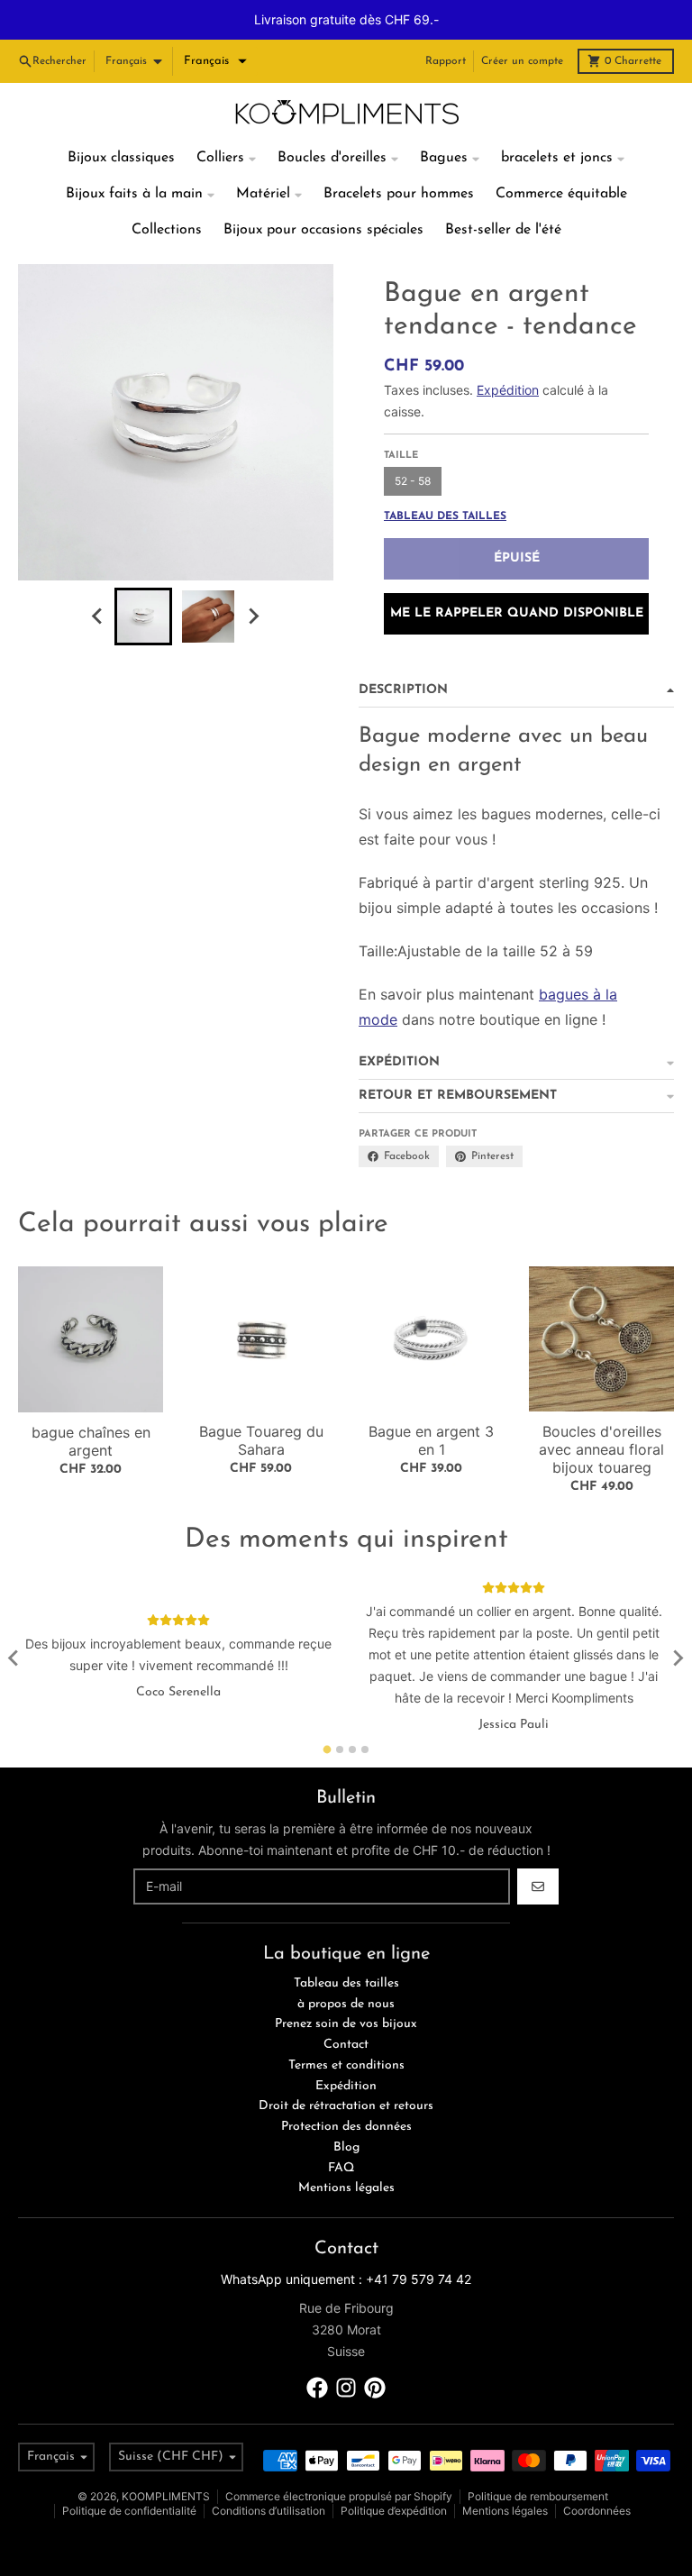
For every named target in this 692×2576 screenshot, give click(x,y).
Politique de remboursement (538, 2457)
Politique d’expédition (394, 2471)
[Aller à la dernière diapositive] (98, 577)
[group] (143, 577)
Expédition (508, 350)
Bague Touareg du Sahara (261, 1401)
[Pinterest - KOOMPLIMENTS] (375, 2348)
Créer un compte (522, 22)
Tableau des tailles (445, 477)
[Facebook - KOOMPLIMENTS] (317, 2348)
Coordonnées (597, 2471)
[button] (215, 22)
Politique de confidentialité (129, 2471)
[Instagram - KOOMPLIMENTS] (346, 2348)
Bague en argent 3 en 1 (431, 1401)
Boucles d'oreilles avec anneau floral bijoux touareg (601, 1410)
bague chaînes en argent (91, 1402)
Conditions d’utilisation (269, 2471)
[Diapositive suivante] (253, 577)
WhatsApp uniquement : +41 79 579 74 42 (346, 2239)
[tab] (328, 1709)
